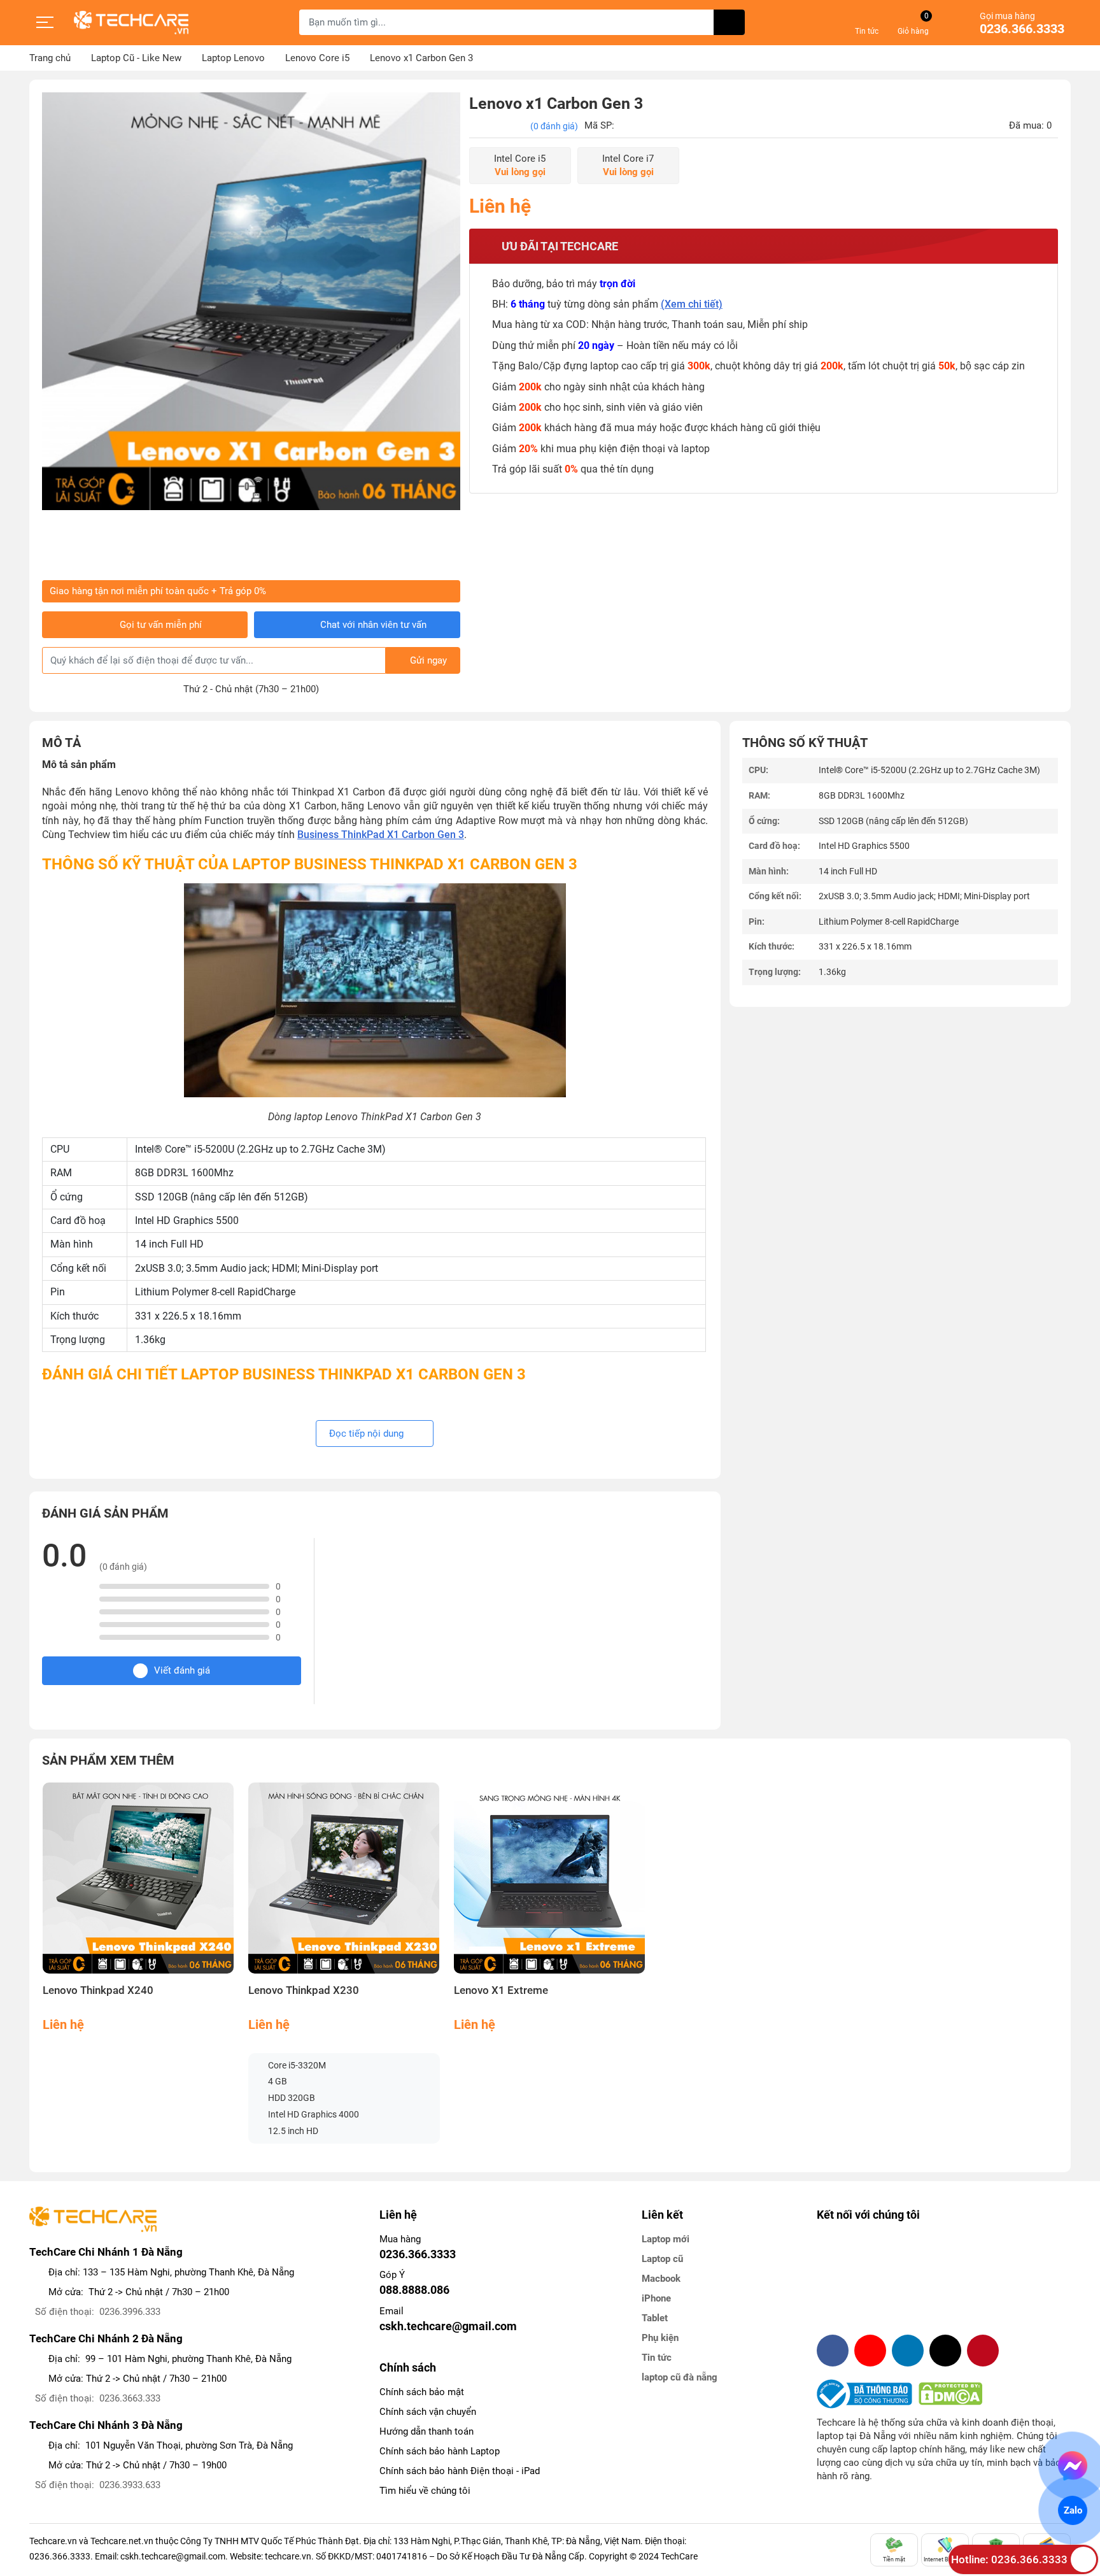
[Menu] (45, 22)
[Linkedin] (908, 2351)
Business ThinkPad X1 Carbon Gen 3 (381, 835)
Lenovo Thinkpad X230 (304, 1990)
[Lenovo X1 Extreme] (550, 1878)
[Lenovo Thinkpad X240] (138, 1878)
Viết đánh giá (182, 1670)
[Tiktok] (945, 2351)
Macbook (661, 2279)
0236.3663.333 (130, 2398)
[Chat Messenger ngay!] (1073, 2466)
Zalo (1073, 2510)
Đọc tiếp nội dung (368, 1434)
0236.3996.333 (130, 2312)
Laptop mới (666, 2239)
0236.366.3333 (1022, 29)
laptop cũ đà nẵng (680, 2377)
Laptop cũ (662, 2259)
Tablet (655, 2318)
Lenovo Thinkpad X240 (98, 1990)
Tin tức (657, 2358)
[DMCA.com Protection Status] (950, 2394)
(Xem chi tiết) (692, 304)
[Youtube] (870, 2351)
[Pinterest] (983, 2351)
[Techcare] (131, 23)
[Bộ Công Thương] (868, 2394)
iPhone (656, 2298)
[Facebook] (833, 2351)
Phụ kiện (660, 2338)
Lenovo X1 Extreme (501, 1990)
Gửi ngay (428, 660)
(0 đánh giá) (554, 126)
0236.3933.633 (130, 2485)
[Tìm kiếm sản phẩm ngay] (729, 22)
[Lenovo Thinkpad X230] (344, 1878)
